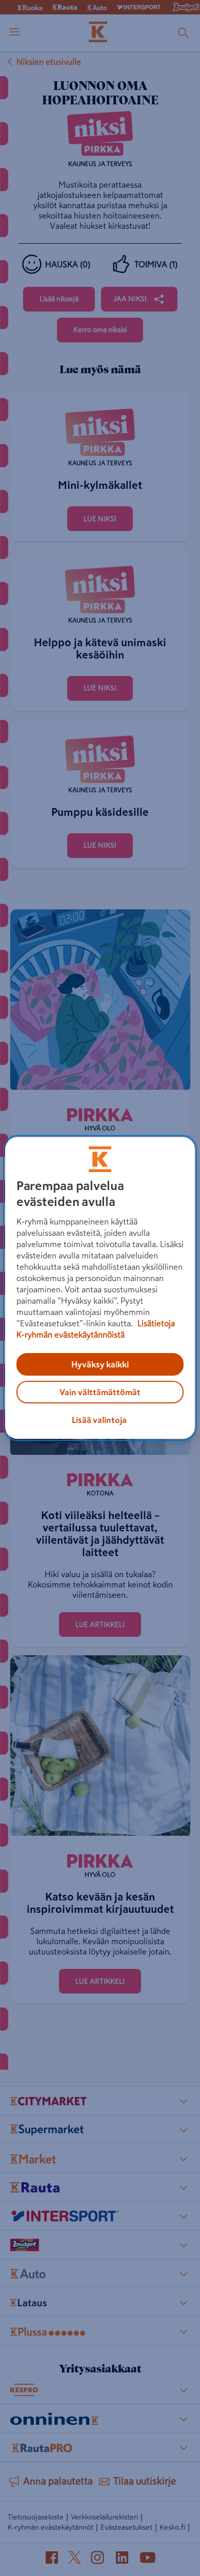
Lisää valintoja (99, 1420)
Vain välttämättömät (100, 1392)
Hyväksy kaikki (100, 1364)
